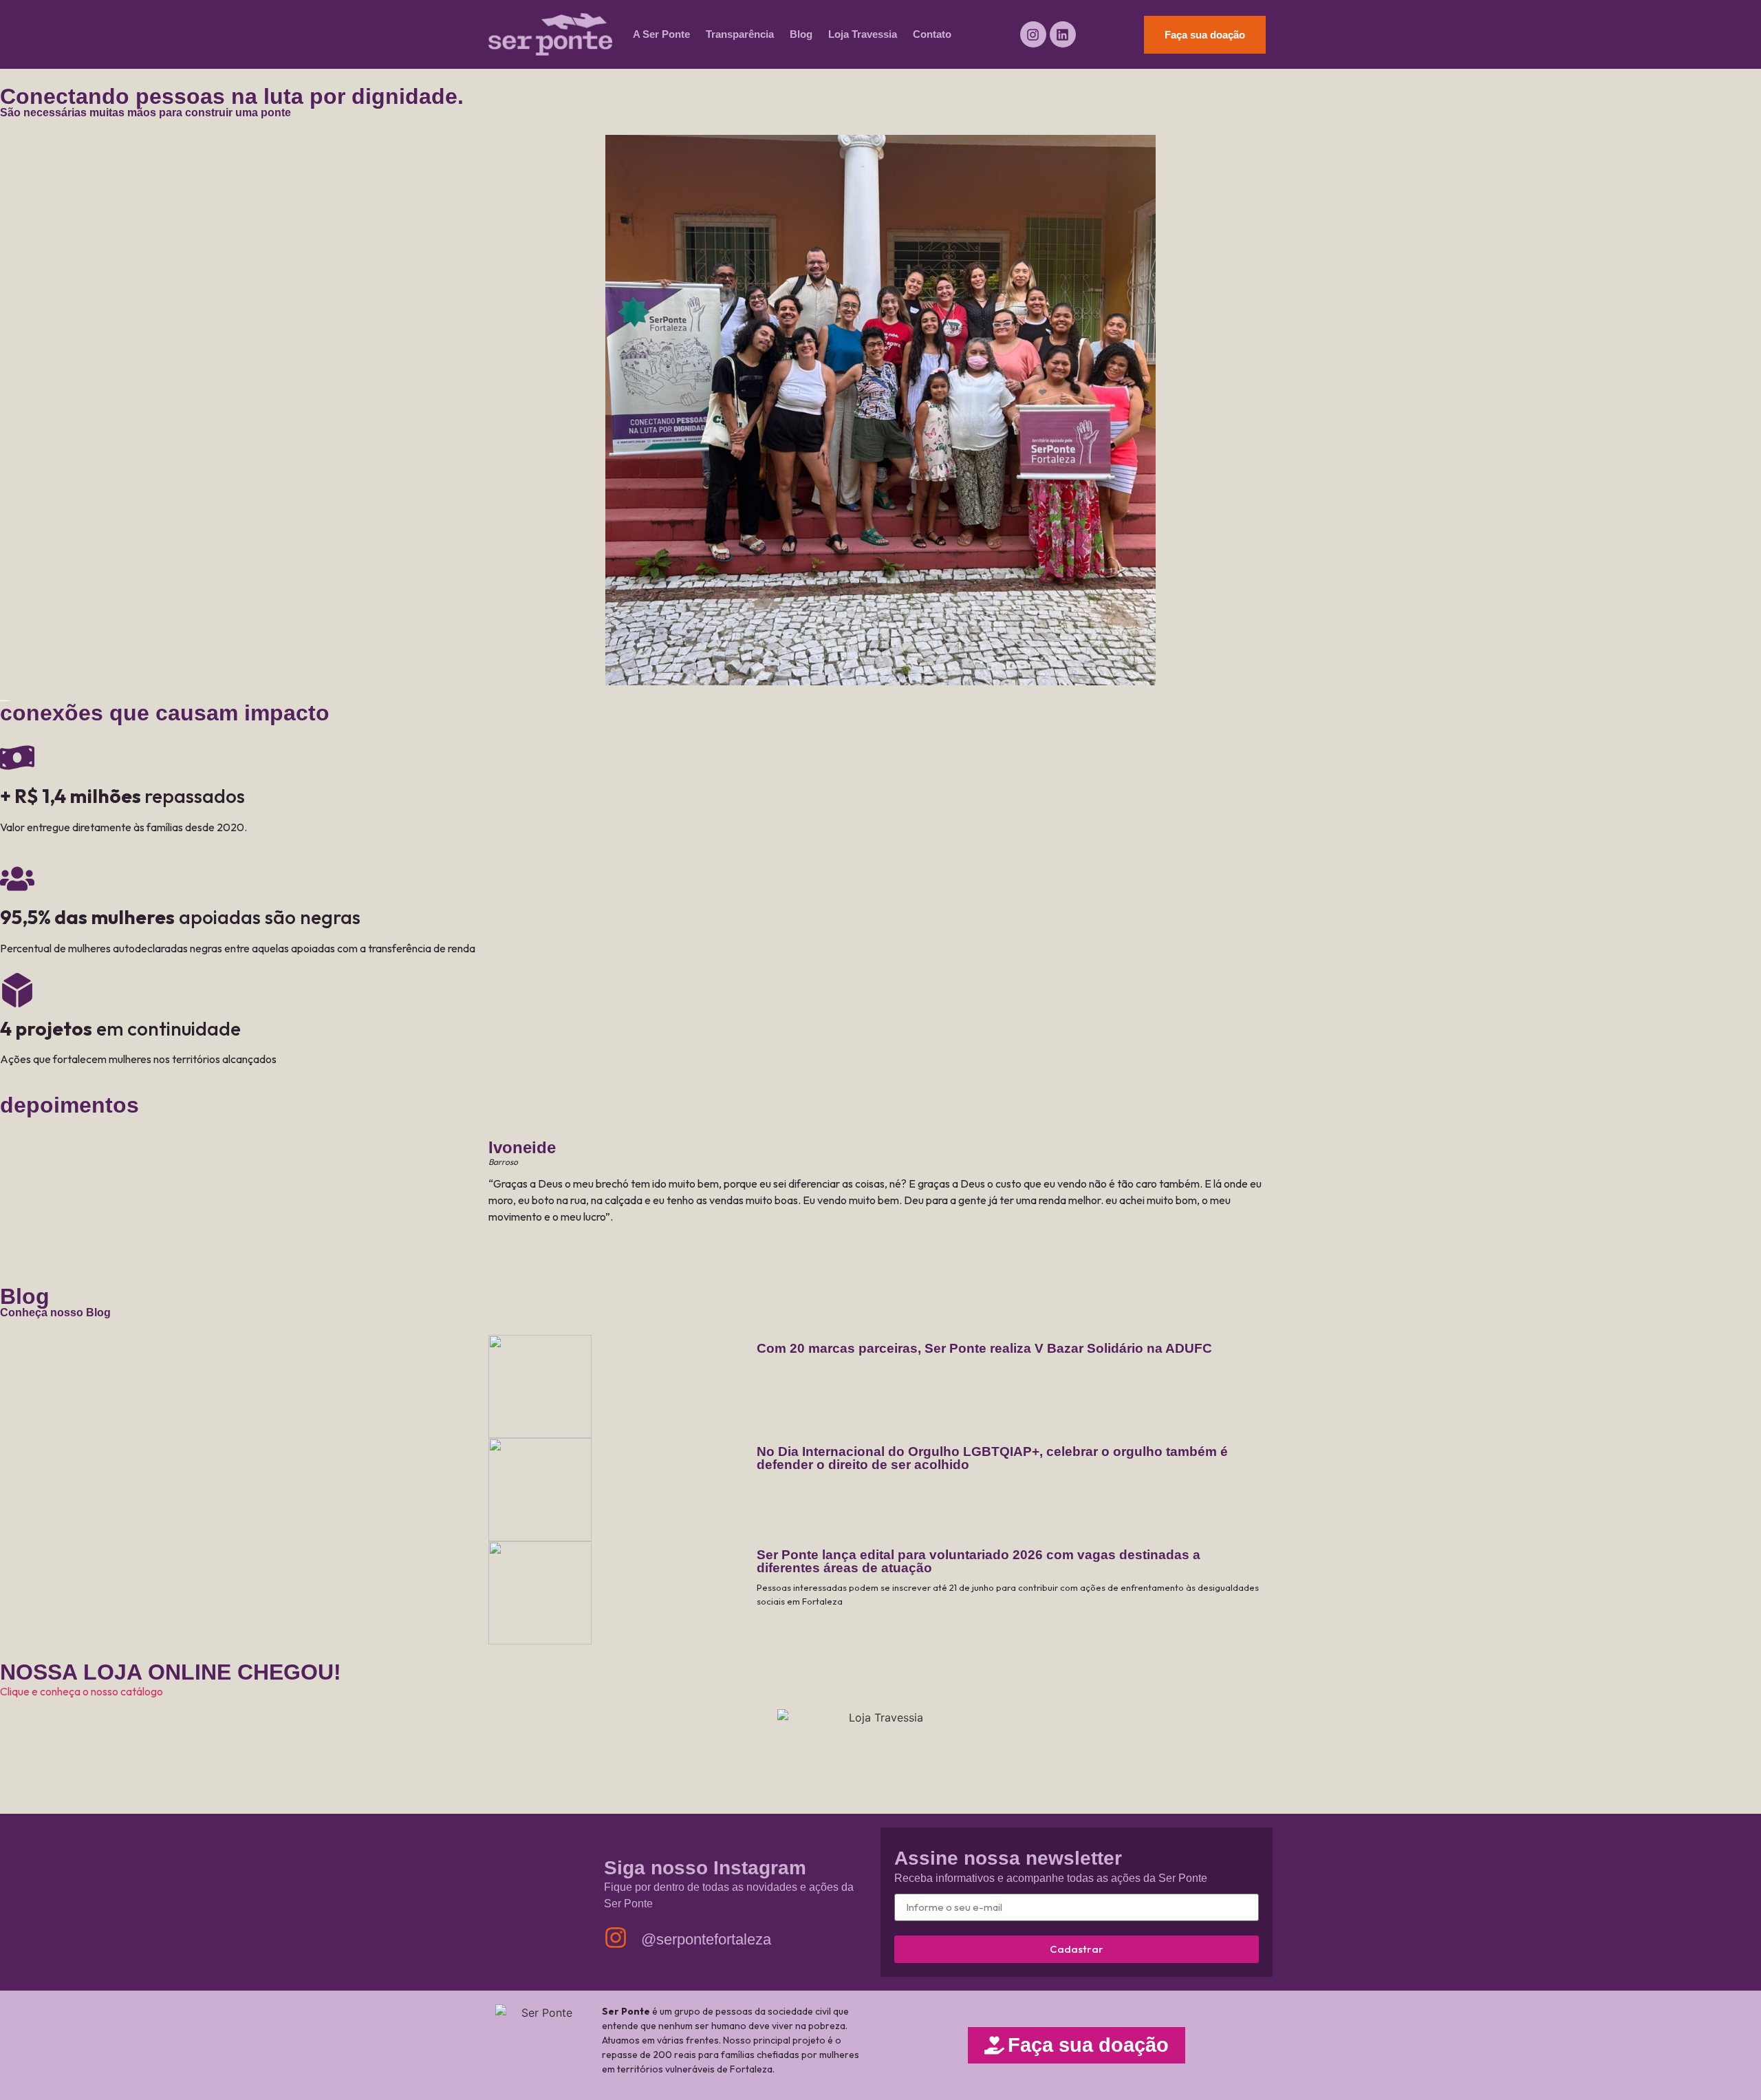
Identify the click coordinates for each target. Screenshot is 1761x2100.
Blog (801, 34)
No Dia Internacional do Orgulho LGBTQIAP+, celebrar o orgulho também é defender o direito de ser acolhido (992, 1458)
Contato (932, 34)
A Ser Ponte (661, 34)
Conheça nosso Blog (55, 1312)
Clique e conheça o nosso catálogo (82, 1691)
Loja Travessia (863, 34)
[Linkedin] (1063, 34)
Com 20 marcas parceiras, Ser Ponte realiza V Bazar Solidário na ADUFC (984, 1348)
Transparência (740, 34)
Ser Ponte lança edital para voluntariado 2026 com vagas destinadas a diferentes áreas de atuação (979, 1561)
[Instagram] (1033, 34)
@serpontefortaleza (706, 1939)
